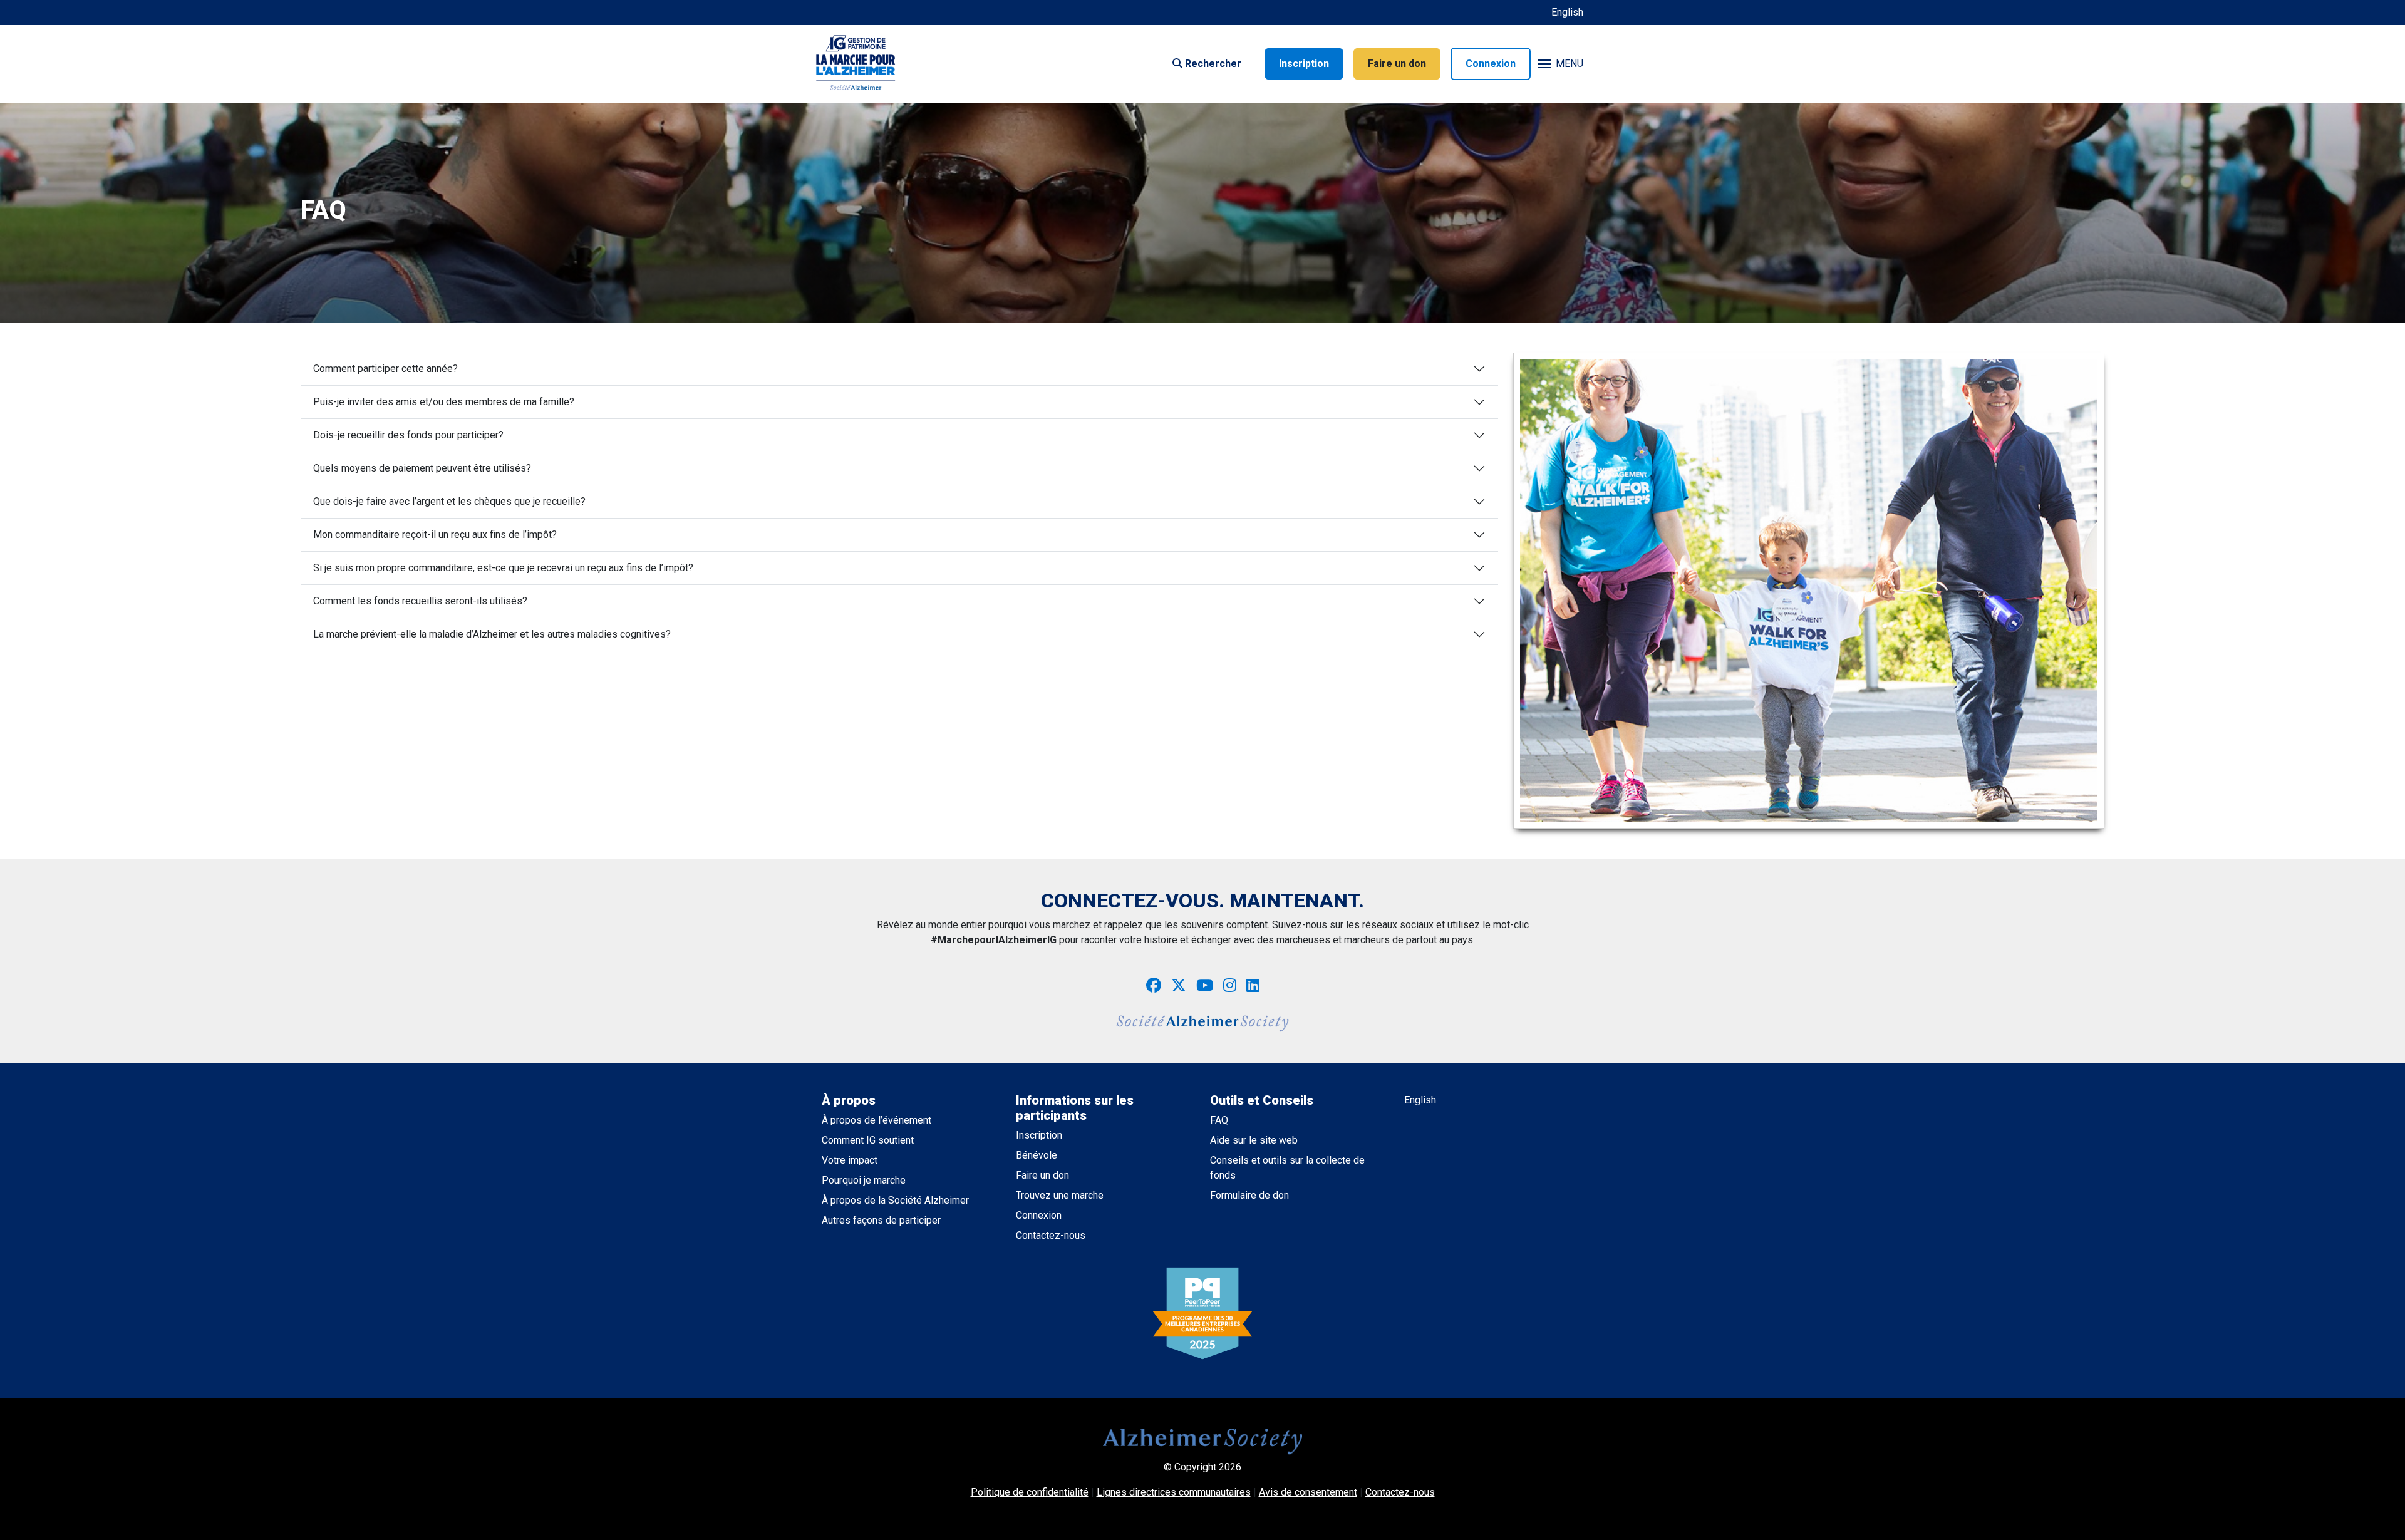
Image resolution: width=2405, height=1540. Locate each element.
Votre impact (850, 1160)
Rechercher (1212, 64)
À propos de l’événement (877, 1120)
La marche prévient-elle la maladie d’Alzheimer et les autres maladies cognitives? (492, 634)
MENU (1570, 64)
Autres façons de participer (881, 1220)
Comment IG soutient (868, 1140)
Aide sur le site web (1254, 1140)
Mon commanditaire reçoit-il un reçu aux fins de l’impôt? (435, 535)
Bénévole (1037, 1155)
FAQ (1219, 1120)
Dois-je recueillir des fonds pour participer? (408, 435)
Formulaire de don (1249, 1195)
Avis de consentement (1308, 1492)
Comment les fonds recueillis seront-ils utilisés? (420, 601)
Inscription (1304, 64)
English (1567, 12)
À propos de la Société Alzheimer (895, 1200)
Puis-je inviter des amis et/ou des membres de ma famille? (444, 402)
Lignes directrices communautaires (1174, 1492)
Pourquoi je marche (864, 1180)
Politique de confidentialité (1030, 1492)
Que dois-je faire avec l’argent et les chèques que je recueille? (449, 501)
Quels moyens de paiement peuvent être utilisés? (422, 468)
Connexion (1491, 64)
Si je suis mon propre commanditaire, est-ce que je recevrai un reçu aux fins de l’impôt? (503, 568)
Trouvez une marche (1060, 1195)
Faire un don (1397, 64)
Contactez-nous (1051, 1235)
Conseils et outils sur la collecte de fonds (1287, 1168)
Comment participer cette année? (385, 369)
